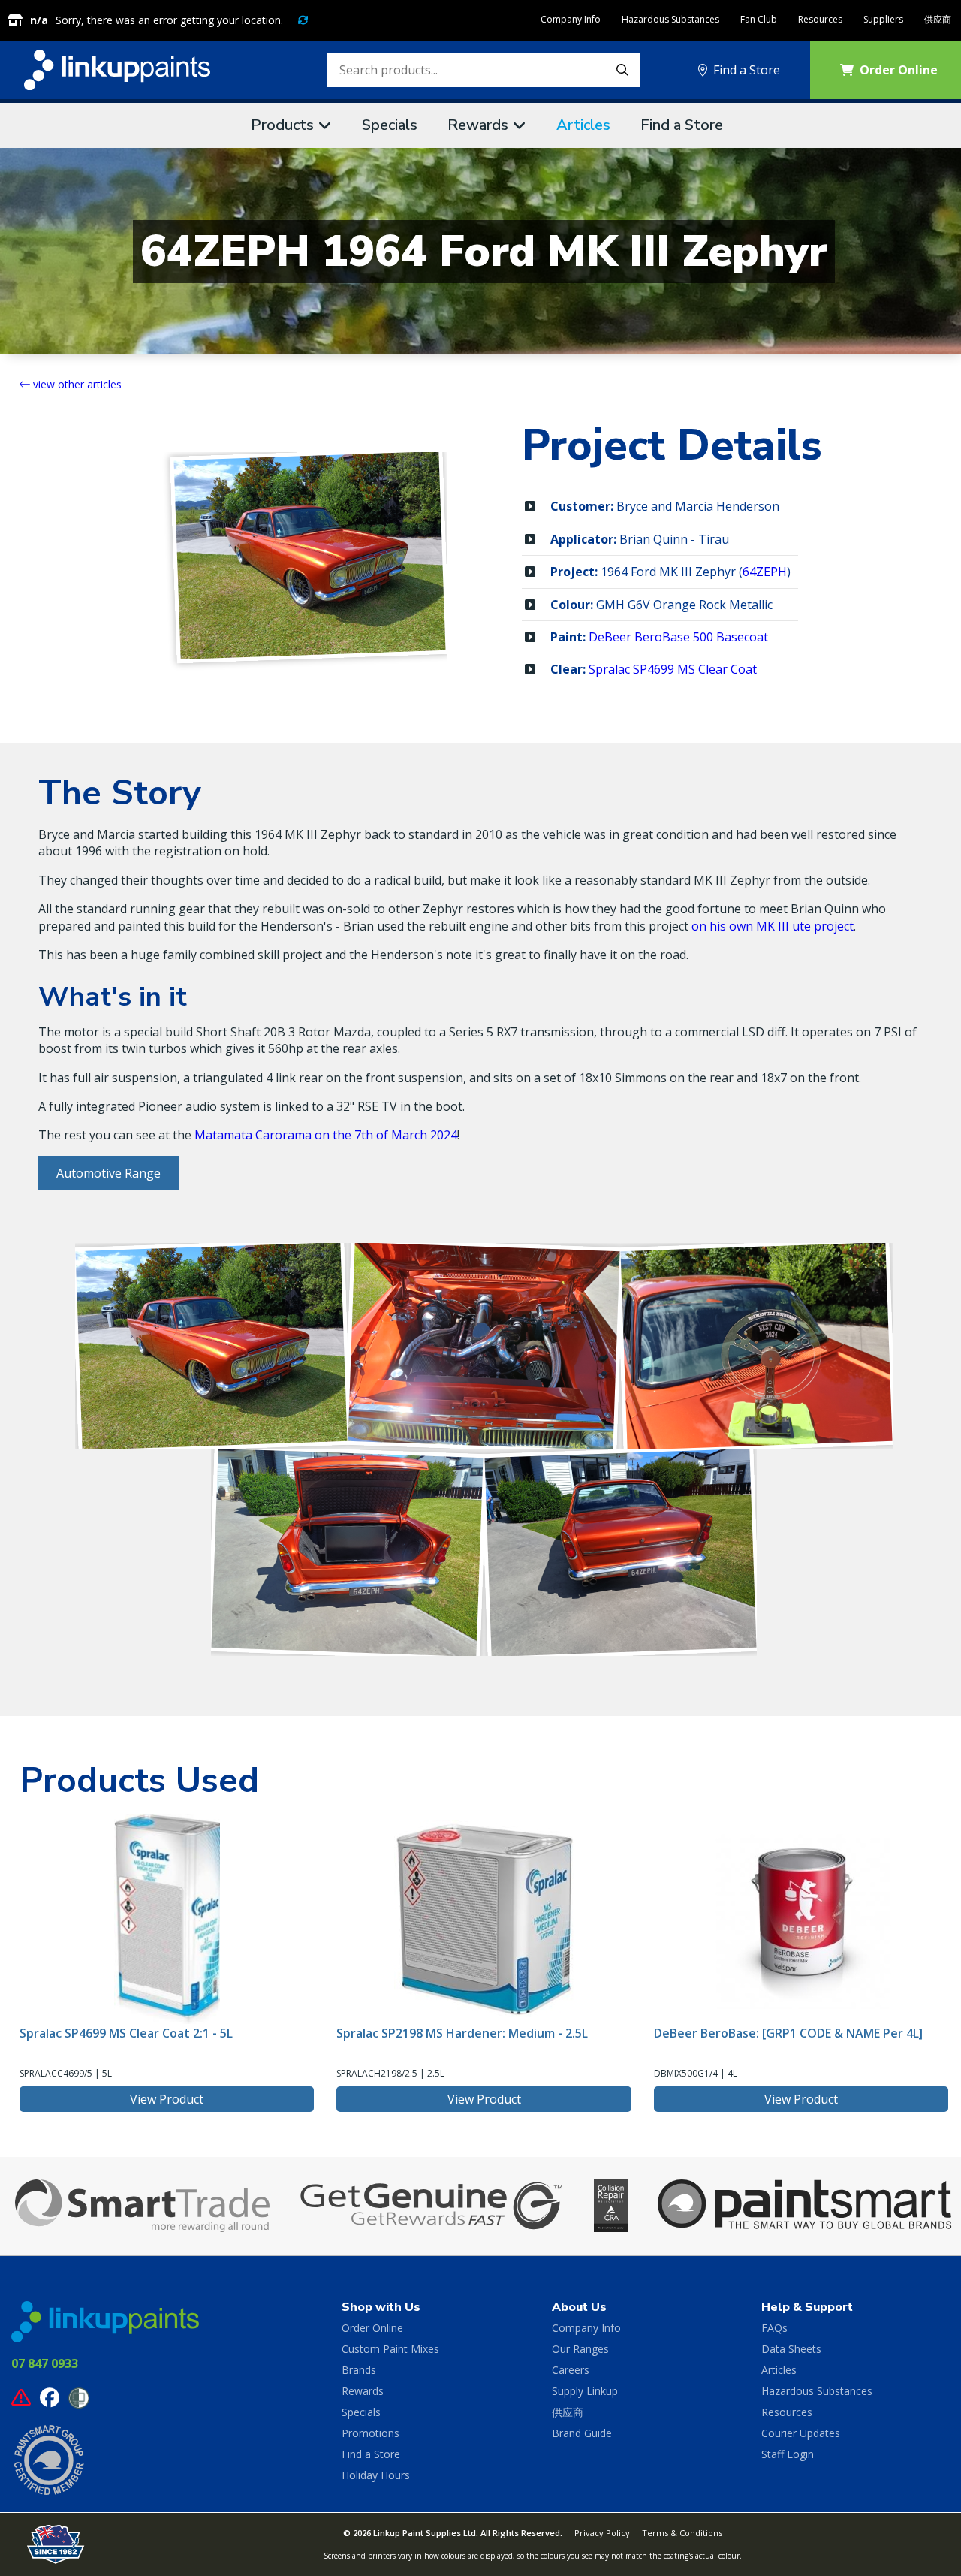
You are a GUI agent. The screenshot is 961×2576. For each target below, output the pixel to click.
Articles (583, 125)
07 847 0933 (45, 2363)
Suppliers (883, 19)
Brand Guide (582, 2433)
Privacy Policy (602, 2533)
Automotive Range (108, 1173)
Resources (820, 19)
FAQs (774, 2328)
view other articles (76, 384)
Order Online (372, 2328)
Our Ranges (580, 2349)
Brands (359, 2370)
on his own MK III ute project (773, 926)
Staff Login (788, 2454)
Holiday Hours (376, 2475)
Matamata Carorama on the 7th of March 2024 (326, 1135)
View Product (167, 2099)
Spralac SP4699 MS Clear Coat (673, 669)
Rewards (478, 125)
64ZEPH (765, 572)
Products (282, 125)
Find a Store (747, 70)
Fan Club (759, 19)
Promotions (371, 2433)
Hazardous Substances (670, 19)
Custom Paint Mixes (390, 2349)
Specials (390, 125)
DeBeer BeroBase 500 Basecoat (678, 637)
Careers (571, 2370)
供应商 (938, 19)
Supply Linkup (585, 2391)
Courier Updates (801, 2433)
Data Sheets (791, 2349)
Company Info (571, 19)
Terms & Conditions (682, 2533)
